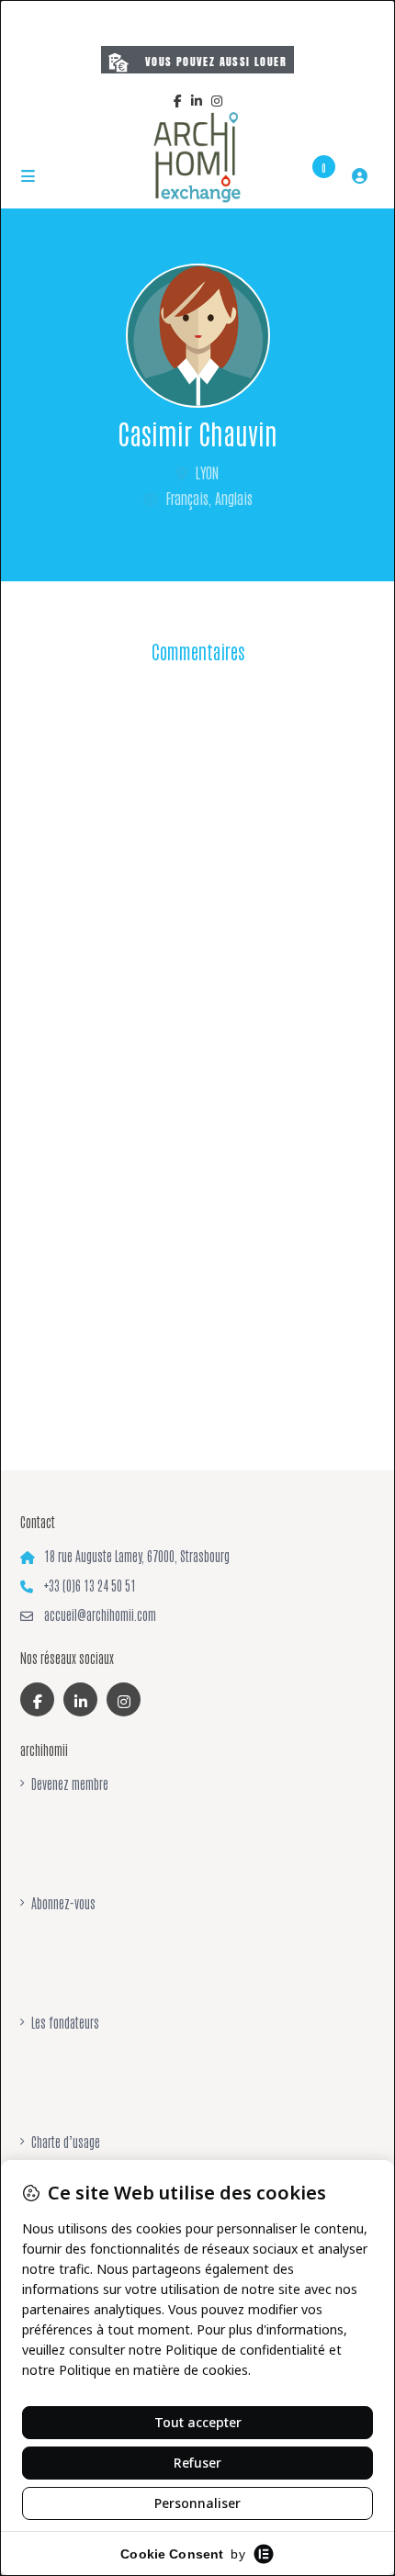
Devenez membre (70, 1783)
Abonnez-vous (63, 1903)
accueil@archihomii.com (100, 1614)
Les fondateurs (65, 2022)
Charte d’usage (66, 2142)
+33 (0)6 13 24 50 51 (90, 1585)
